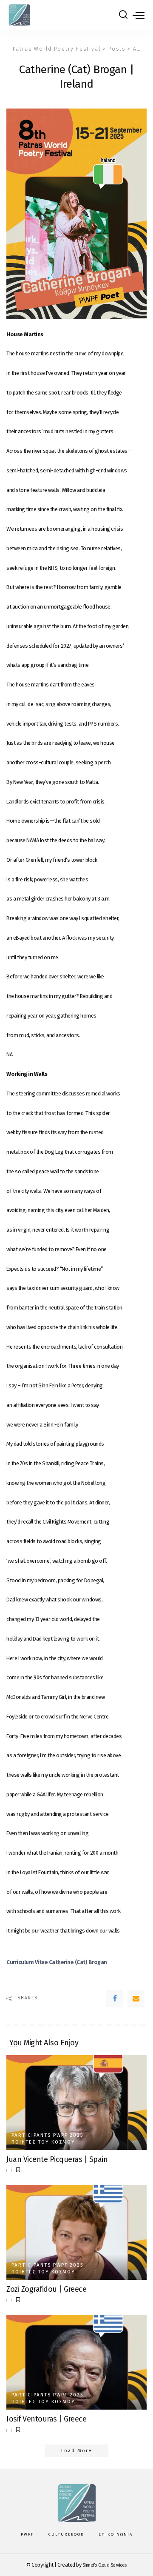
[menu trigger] (139, 15)
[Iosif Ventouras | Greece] (76, 2362)
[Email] (136, 1998)
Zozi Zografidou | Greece (46, 2289)
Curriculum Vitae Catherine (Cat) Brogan (57, 1962)
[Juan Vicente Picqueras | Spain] (76, 2103)
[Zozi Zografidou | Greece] (76, 2232)
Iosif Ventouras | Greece (46, 2419)
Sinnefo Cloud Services (105, 2565)
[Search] (123, 15)
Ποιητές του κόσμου (43, 2142)
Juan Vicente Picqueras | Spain (57, 2159)
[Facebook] (115, 1998)
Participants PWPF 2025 (47, 2135)
